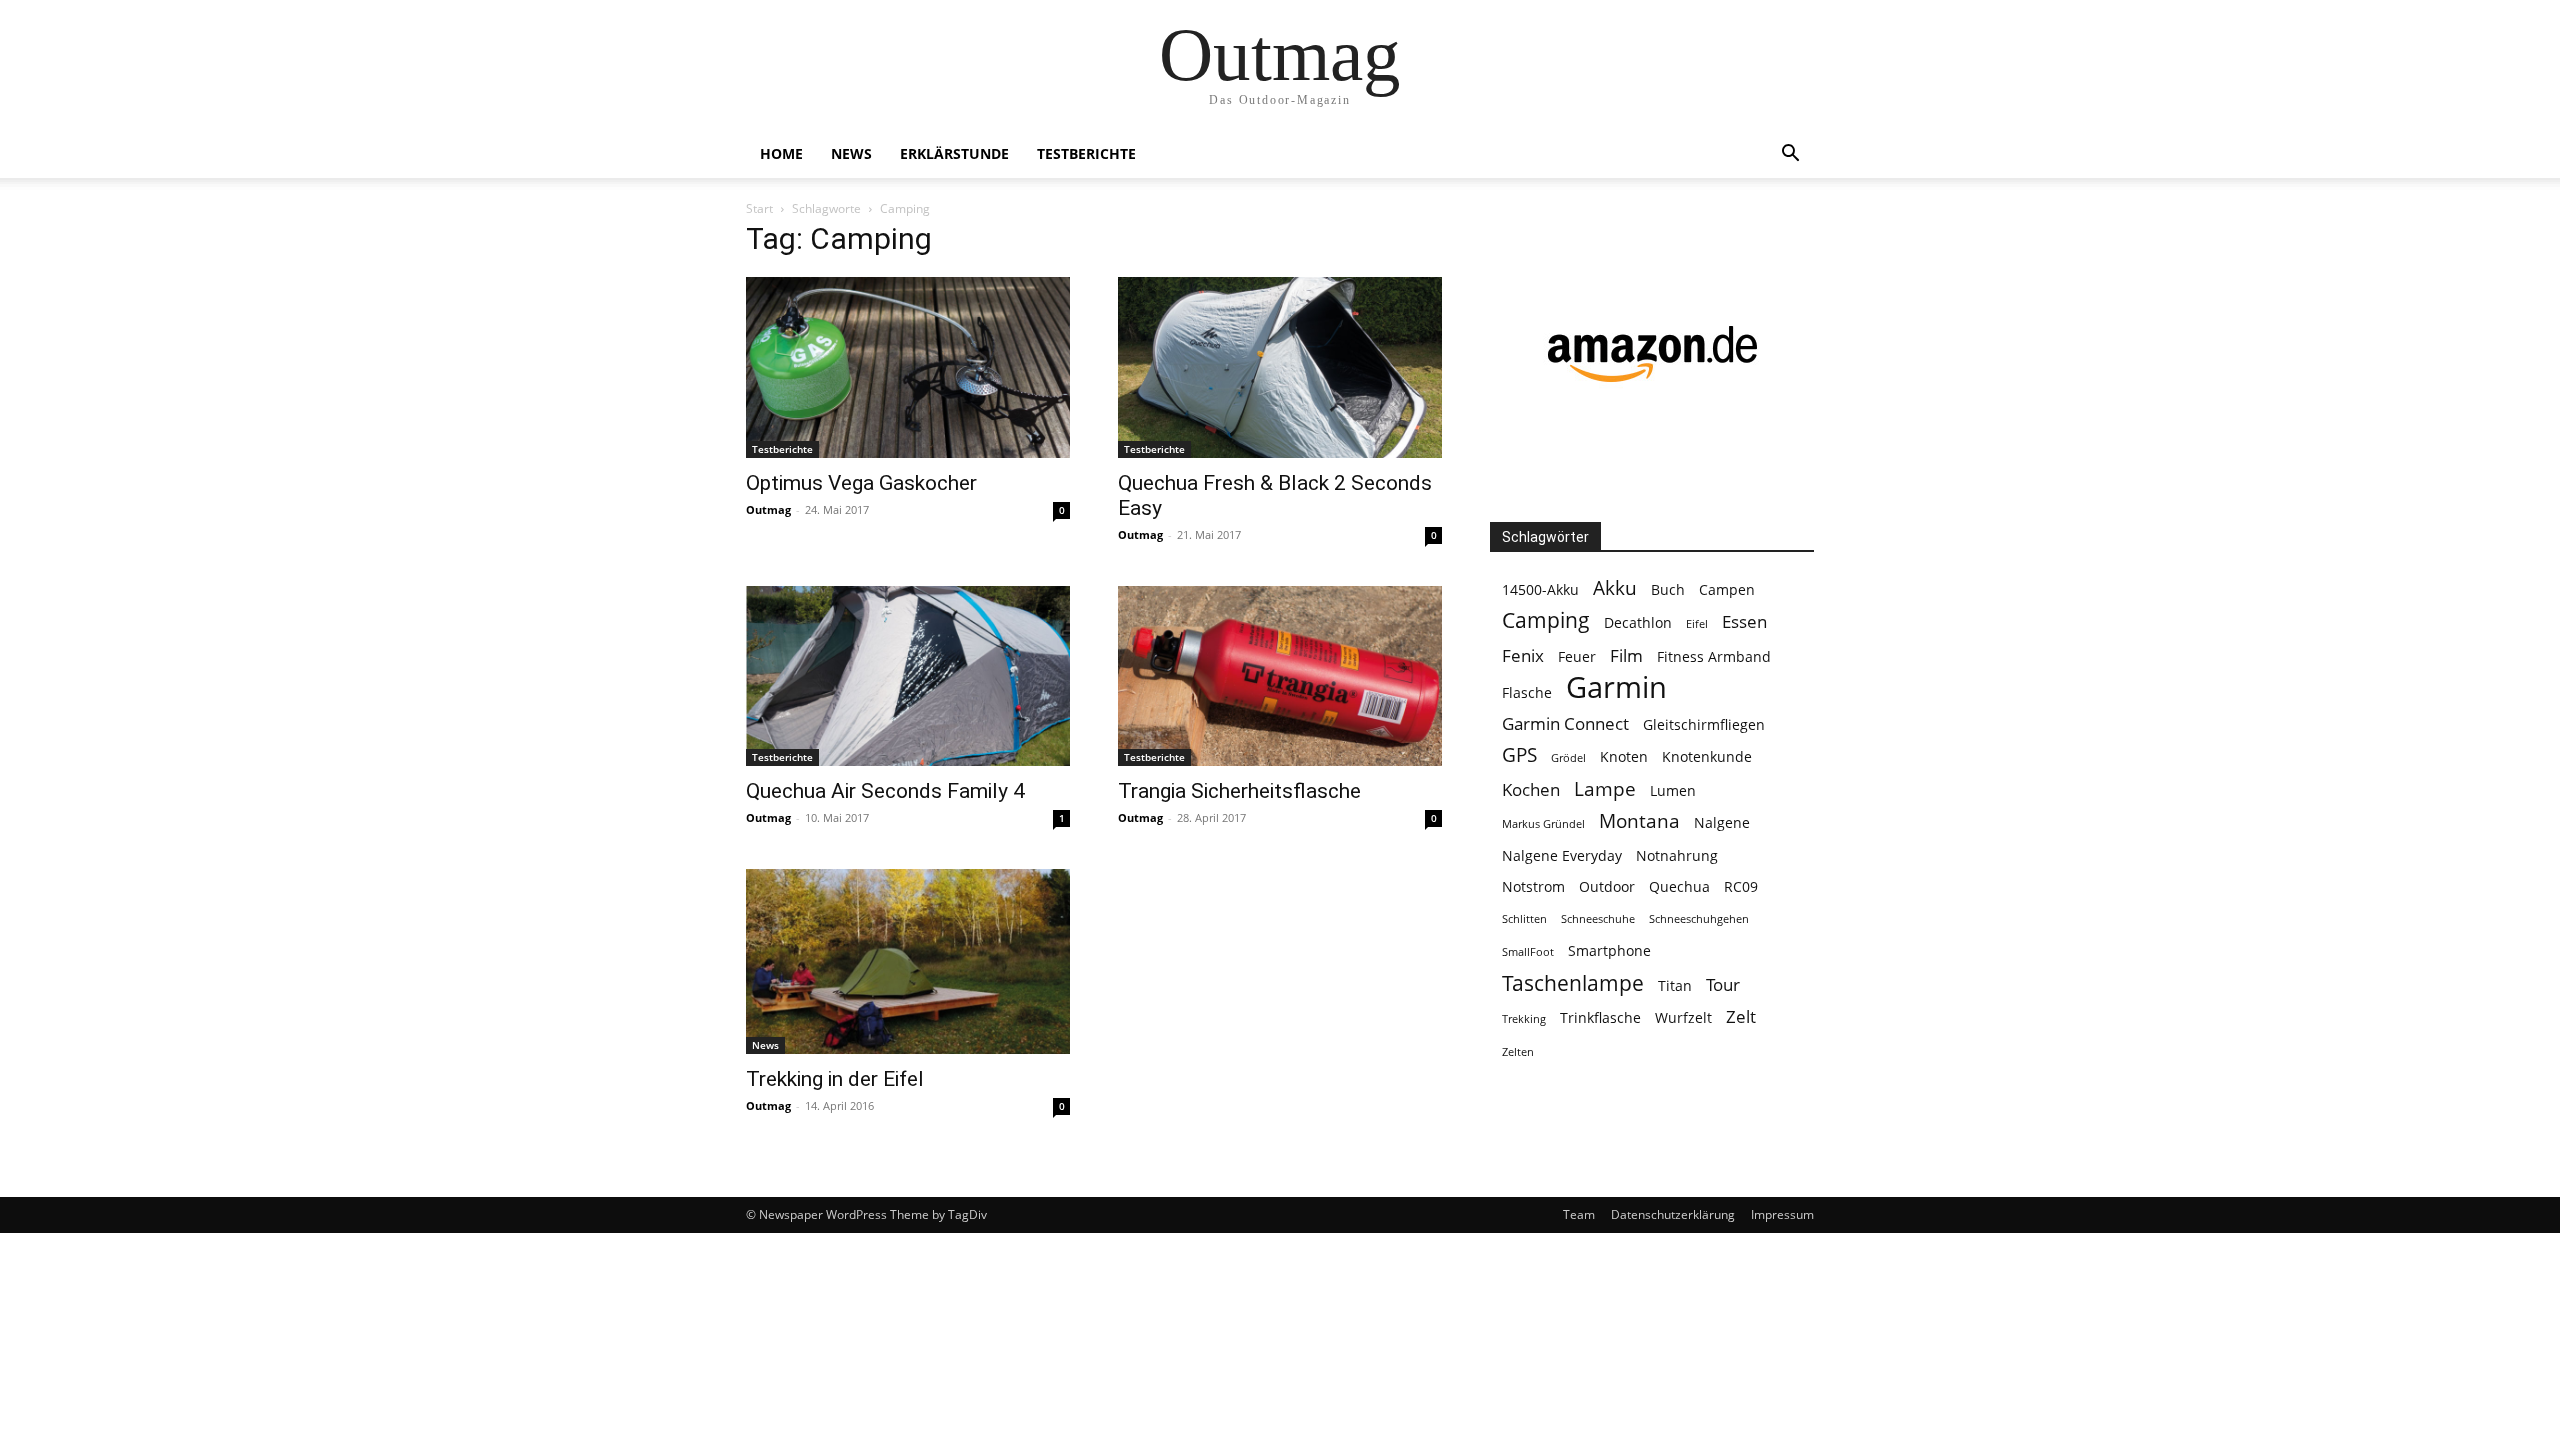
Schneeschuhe (1598, 919)
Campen (1727, 589)
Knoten (1624, 756)
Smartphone (1609, 950)
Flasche (1527, 692)
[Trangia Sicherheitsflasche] (1280, 676)
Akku (1615, 588)
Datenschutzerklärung (1673, 1214)
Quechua (1679, 886)
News (851, 153)
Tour (1723, 984)
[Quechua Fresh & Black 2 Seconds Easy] (1280, 367)
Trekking (1524, 1019)
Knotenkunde (1707, 756)
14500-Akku (1540, 589)
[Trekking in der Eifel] (908, 961)
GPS (1519, 755)
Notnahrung (1677, 855)
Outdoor (1607, 886)
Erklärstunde (954, 153)
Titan (1675, 985)
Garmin (1616, 687)
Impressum (1782, 1214)
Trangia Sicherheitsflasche (1239, 791)
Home (781, 153)
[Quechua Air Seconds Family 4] (908, 676)
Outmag (768, 509)
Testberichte (1086, 153)
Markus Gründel (1543, 824)
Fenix (1523, 655)
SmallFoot (1528, 952)
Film (1626, 655)
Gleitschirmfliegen (1704, 724)
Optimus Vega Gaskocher (861, 483)
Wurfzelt (1683, 1017)
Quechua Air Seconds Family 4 (885, 791)
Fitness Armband (1714, 656)
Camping (1546, 620)
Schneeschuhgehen (1699, 919)
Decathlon (1638, 622)
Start (759, 208)
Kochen (1531, 789)
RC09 (1741, 886)
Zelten (1518, 1052)
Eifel (1697, 624)
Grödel (1568, 758)
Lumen (1673, 790)
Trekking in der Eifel (835, 1079)
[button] (1790, 155)
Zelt (1741, 1016)
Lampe (1605, 789)
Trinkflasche (1600, 1017)
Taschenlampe (1573, 983)
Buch (1668, 589)
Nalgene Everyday (1562, 855)
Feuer (1577, 656)
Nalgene (1722, 822)
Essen (1744, 621)
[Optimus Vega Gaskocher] (908, 367)
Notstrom (1533, 886)
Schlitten (1524, 919)
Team (1579, 1214)
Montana (1639, 821)
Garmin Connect (1565, 723)
